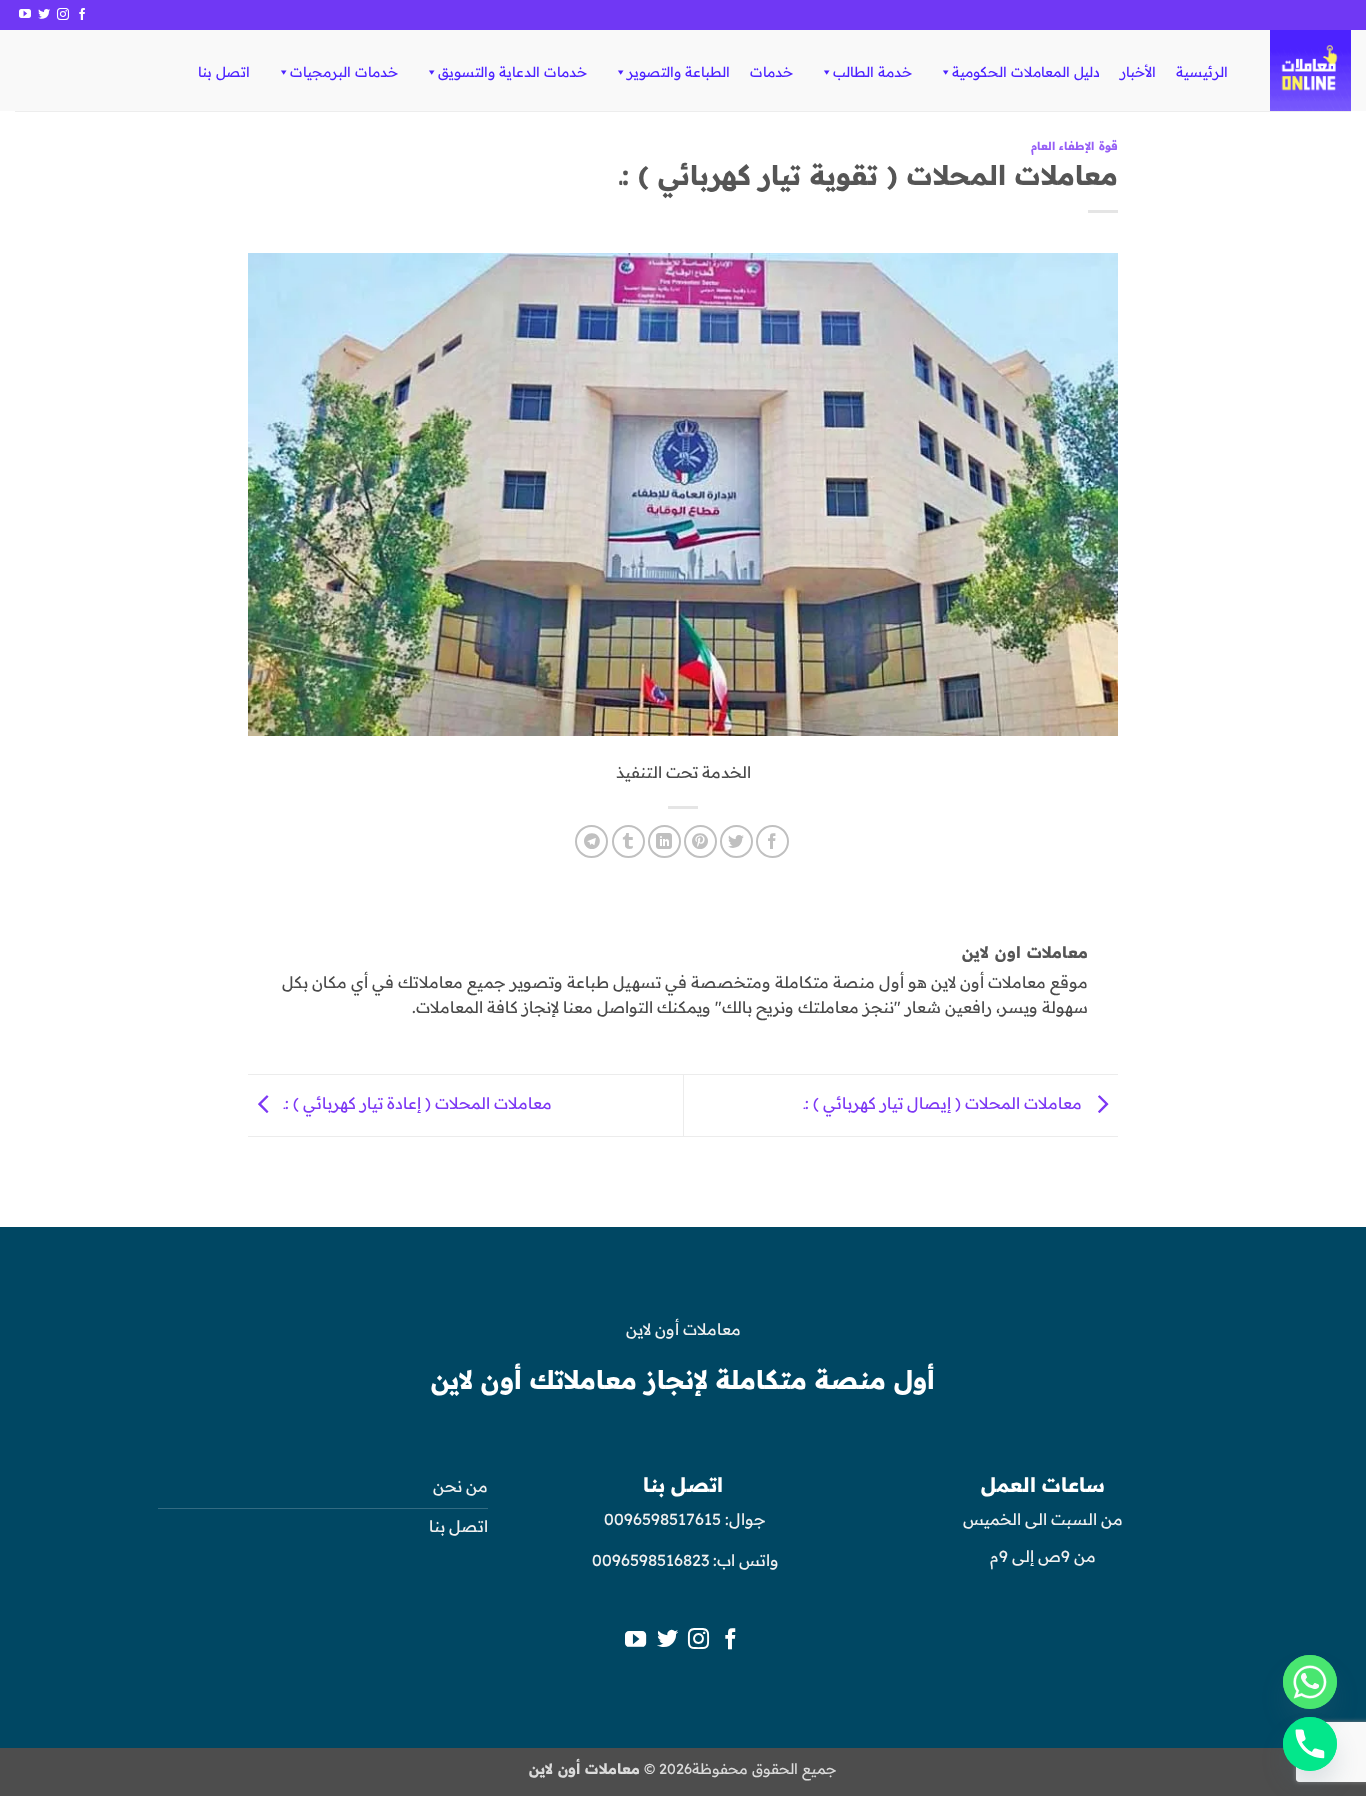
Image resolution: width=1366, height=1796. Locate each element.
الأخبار (1138, 72)
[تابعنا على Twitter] (44, 15)
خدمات (771, 72)
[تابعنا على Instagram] (63, 15)
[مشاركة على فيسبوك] (772, 841)
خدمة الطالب (872, 72)
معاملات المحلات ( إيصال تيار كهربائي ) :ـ (945, 1103)
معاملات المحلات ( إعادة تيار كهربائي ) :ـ (416, 1103)
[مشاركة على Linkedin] (664, 841)
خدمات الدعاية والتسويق (512, 72)
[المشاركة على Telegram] (591, 841)
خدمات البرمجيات (344, 72)
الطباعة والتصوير (678, 72)
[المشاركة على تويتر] (736, 841)
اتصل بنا (224, 72)
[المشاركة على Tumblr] (628, 841)
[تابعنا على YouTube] (25, 15)
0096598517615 (660, 1519)
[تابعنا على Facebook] (82, 15)
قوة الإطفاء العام (1074, 146)
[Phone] (1310, 1744)
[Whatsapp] (1310, 1682)
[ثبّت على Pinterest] (700, 841)
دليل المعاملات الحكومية (1026, 72)
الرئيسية (1202, 72)
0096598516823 (650, 1560)
